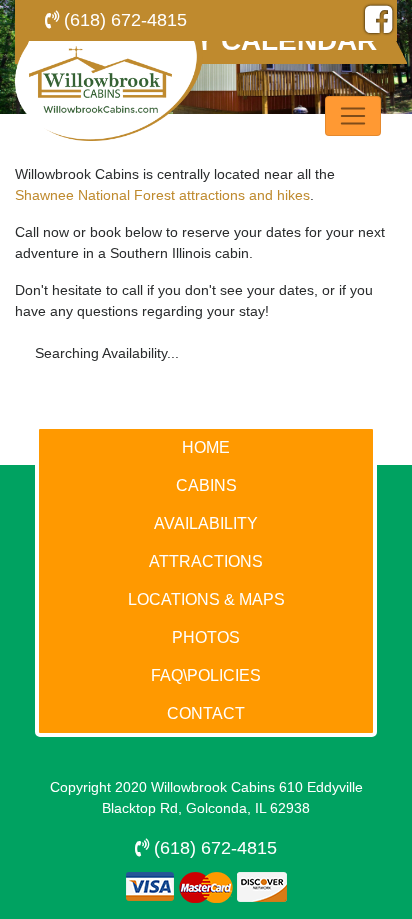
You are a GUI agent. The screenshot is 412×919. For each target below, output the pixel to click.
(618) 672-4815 (123, 20)
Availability (206, 523)
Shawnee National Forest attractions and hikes (162, 195)
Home (206, 447)
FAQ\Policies (206, 675)
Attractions (206, 561)
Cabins (206, 485)
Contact (206, 713)
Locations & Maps (206, 599)
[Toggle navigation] (353, 116)
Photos (206, 637)
